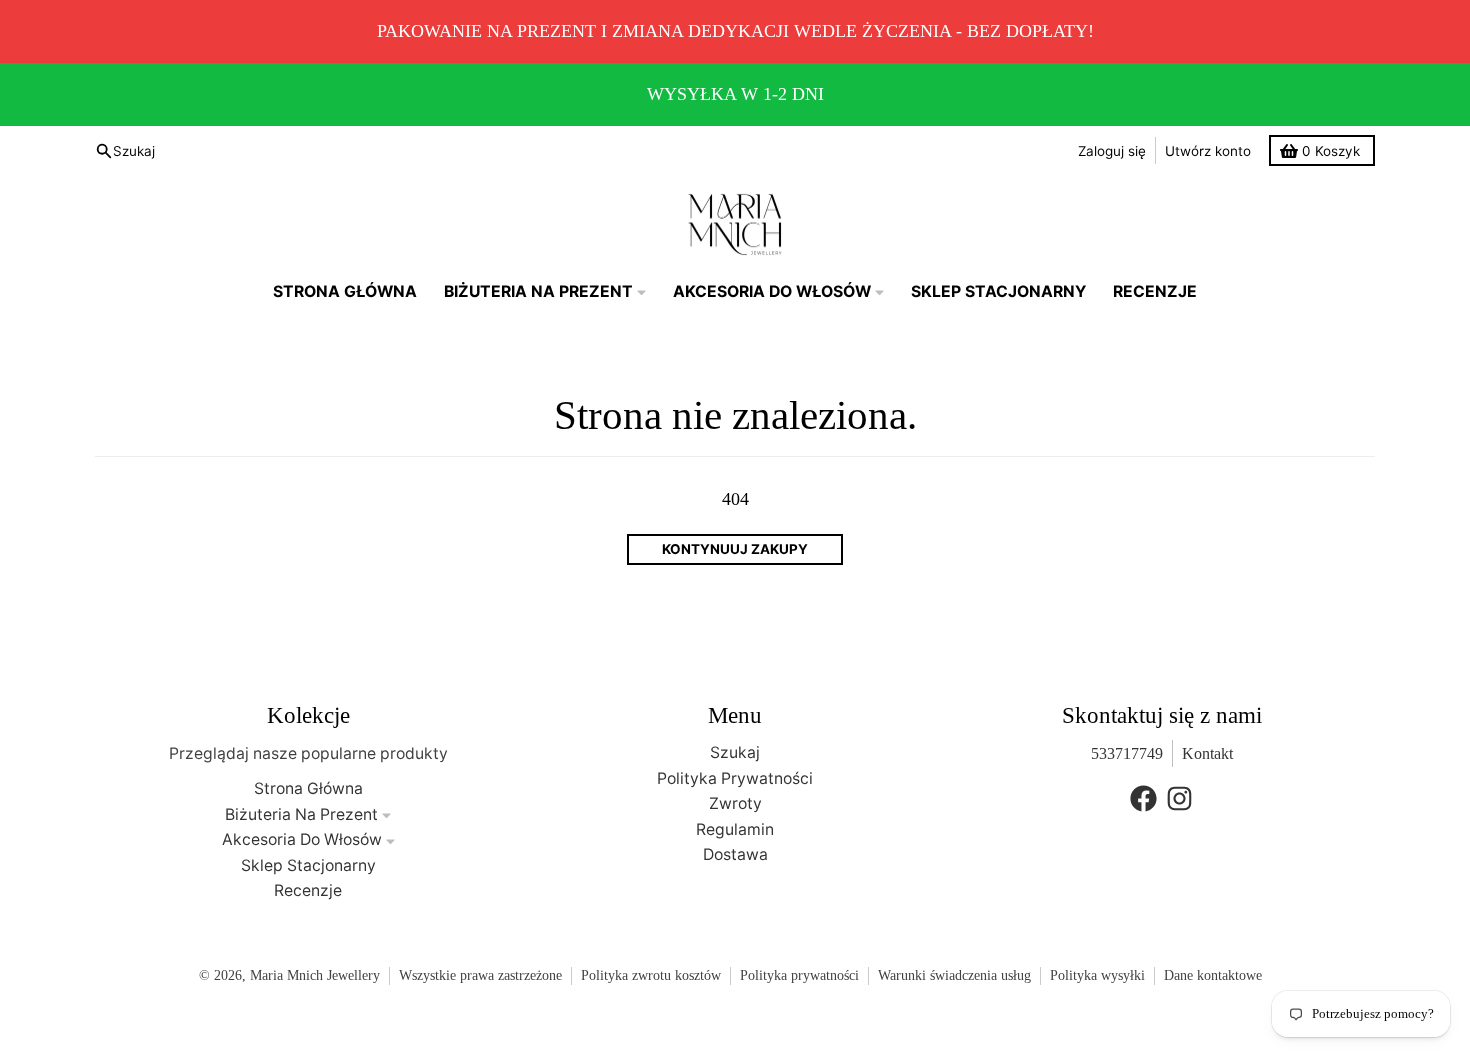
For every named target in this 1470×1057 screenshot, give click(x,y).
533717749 (1127, 753)
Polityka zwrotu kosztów (651, 975)
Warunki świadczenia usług (954, 975)
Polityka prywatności (799, 975)
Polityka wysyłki (1097, 975)
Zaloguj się (1112, 151)
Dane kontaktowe (1213, 975)
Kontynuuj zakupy (735, 549)
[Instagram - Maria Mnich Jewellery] (1179, 798)
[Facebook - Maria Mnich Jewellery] (1143, 798)
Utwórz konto (1208, 151)
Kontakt (1207, 753)
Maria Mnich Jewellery (315, 975)
